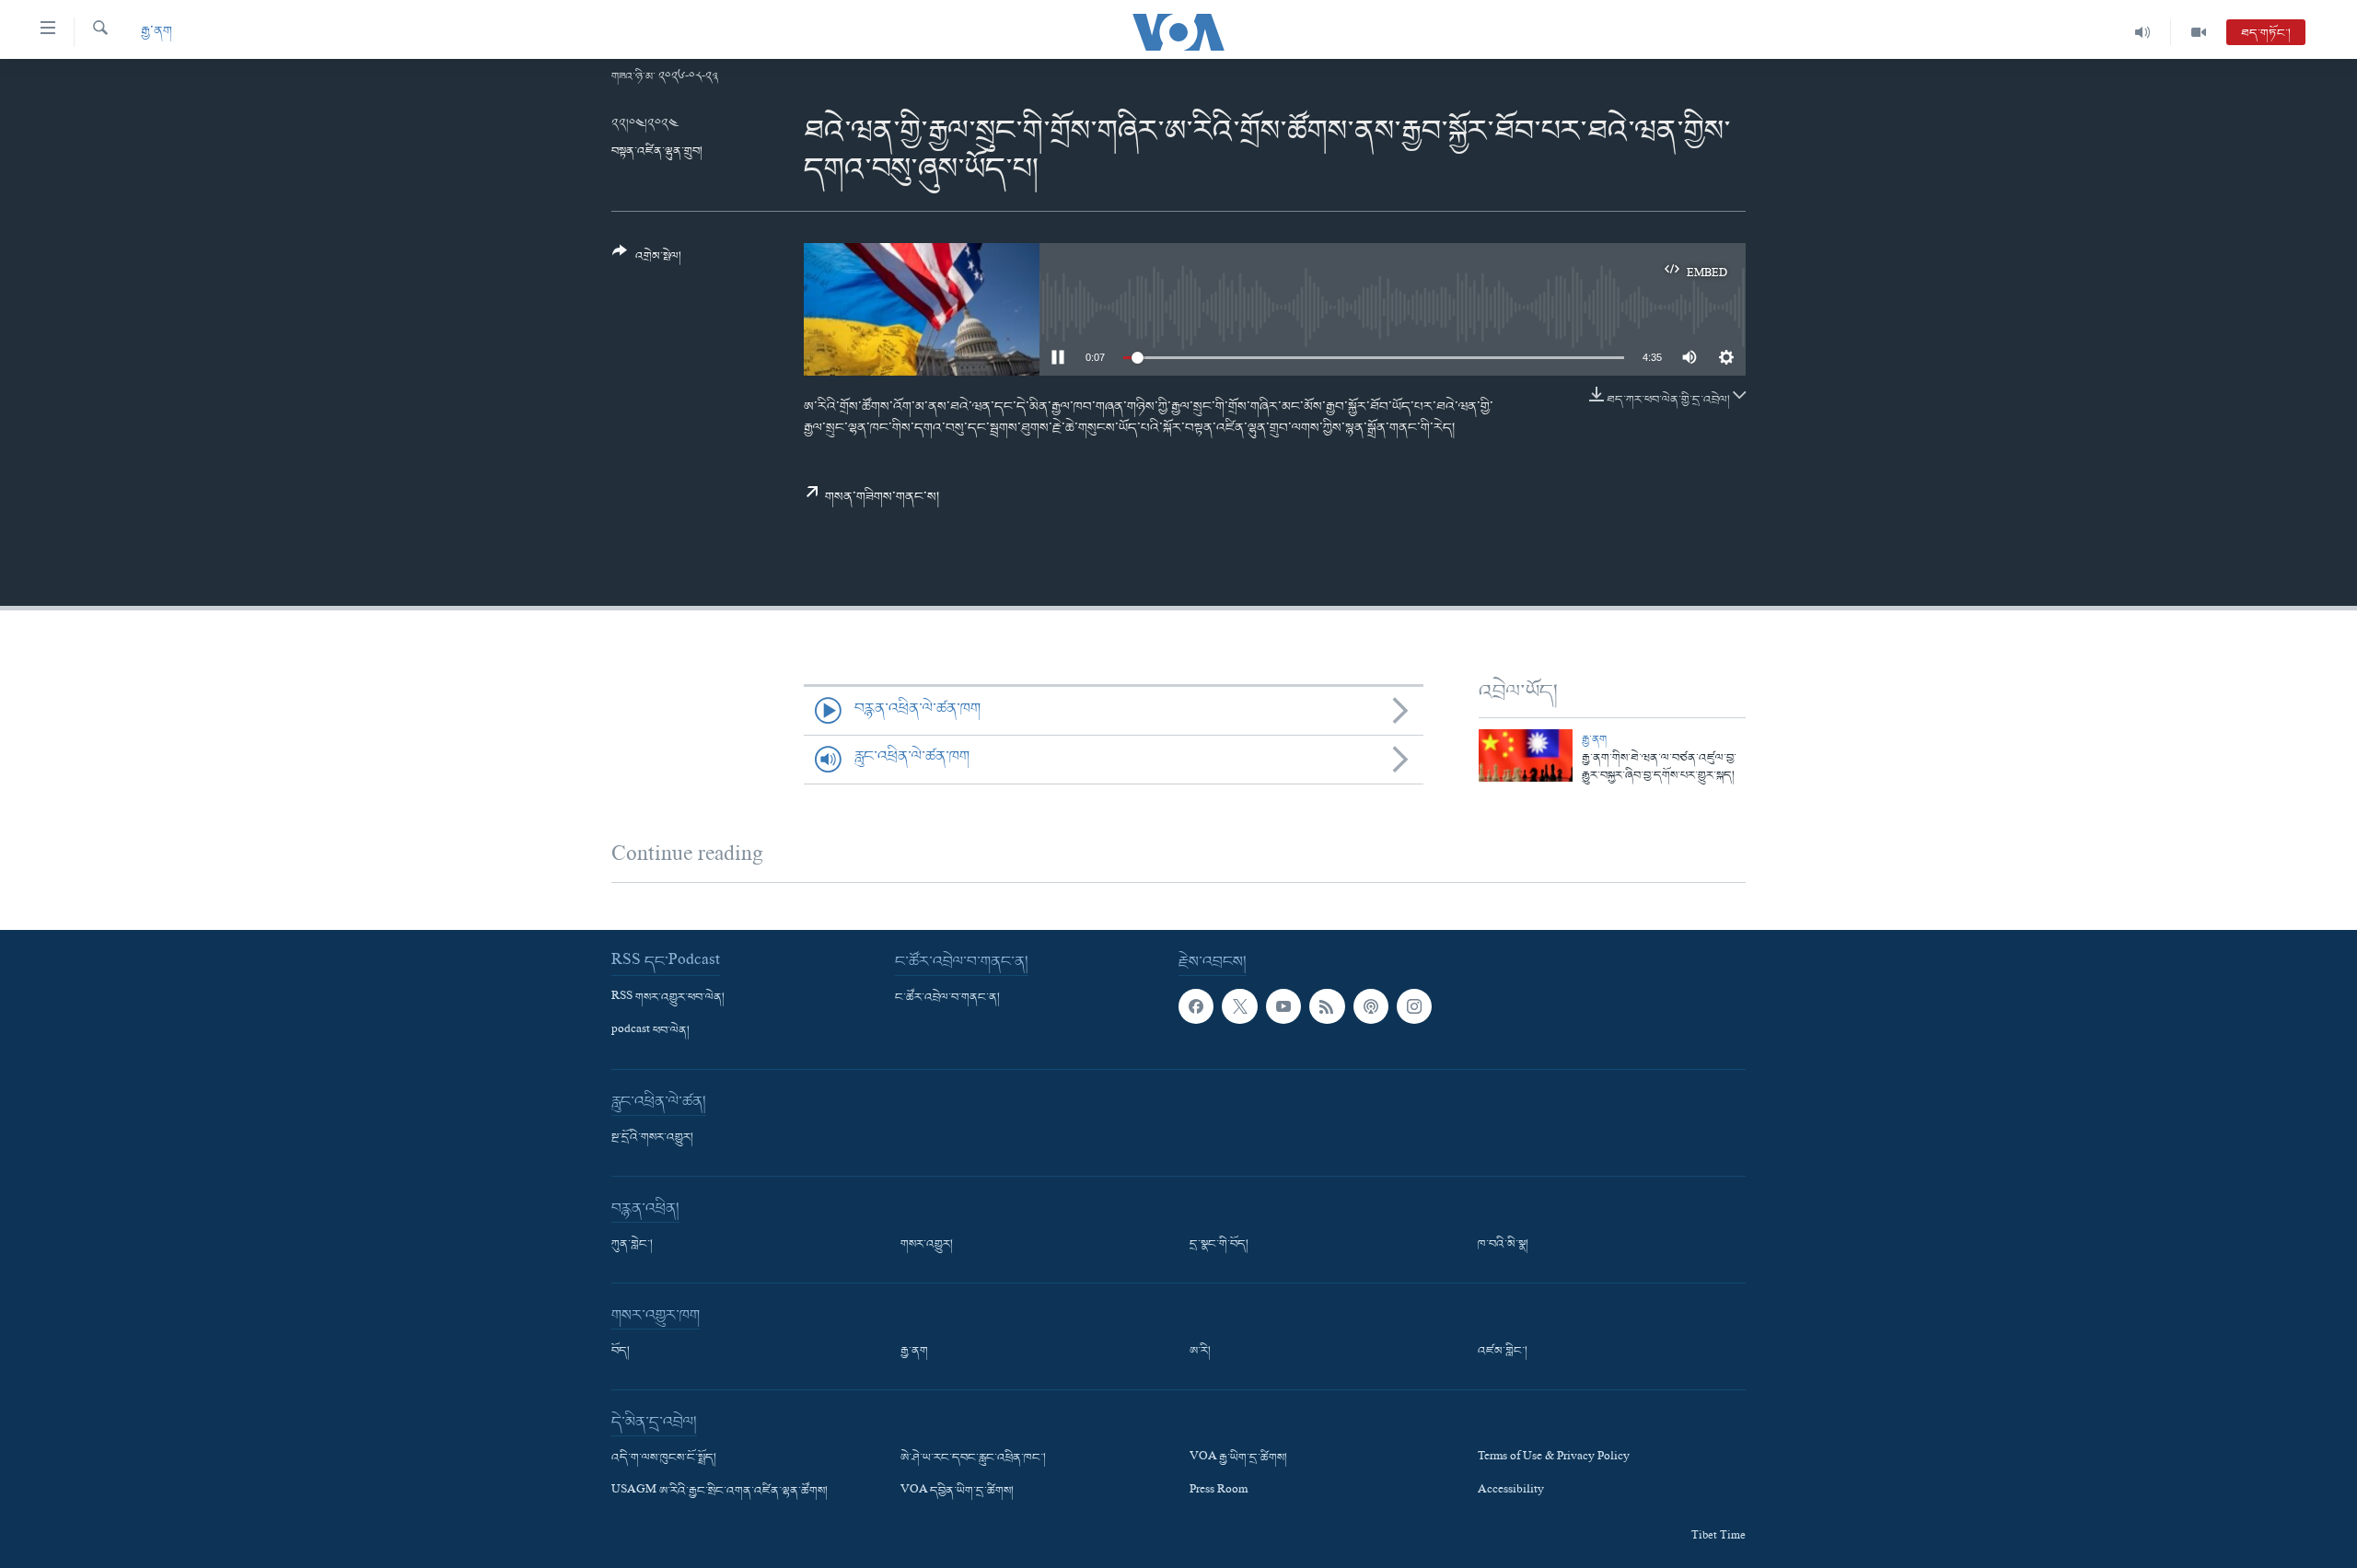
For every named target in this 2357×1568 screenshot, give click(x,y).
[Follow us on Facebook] (1196, 1006)
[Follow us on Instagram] (1414, 1006)
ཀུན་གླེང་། (632, 1245)
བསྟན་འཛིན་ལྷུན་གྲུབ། (657, 151)
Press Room (1219, 1492)
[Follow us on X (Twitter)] (1239, 1006)
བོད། (621, 1352)
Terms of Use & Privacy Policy (1554, 1458)
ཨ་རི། (1200, 1352)
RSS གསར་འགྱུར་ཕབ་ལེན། (668, 998)
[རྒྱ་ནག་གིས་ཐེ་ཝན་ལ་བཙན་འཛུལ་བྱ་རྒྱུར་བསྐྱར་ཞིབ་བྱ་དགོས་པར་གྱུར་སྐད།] (1526, 755)
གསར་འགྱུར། (927, 1245)
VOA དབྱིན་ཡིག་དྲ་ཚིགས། (957, 1492)
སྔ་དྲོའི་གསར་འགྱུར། (652, 1138)
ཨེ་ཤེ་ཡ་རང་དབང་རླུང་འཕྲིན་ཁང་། (973, 1458)
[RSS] (1327, 1006)
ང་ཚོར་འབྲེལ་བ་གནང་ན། (947, 998)
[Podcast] (1371, 1006)
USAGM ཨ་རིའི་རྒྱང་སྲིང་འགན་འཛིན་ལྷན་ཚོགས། (720, 1492)
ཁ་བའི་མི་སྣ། (1503, 1245)
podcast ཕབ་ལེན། (650, 1031)
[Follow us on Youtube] (1283, 1006)
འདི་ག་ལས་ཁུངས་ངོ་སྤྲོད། (664, 1458)
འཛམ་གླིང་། (1503, 1352)
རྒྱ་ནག (157, 32)
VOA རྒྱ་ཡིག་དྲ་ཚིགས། (1238, 1458)
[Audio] (2143, 32)
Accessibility (1511, 1492)
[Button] (647, 261)
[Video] (2199, 32)
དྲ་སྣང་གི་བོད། (1219, 1245)
